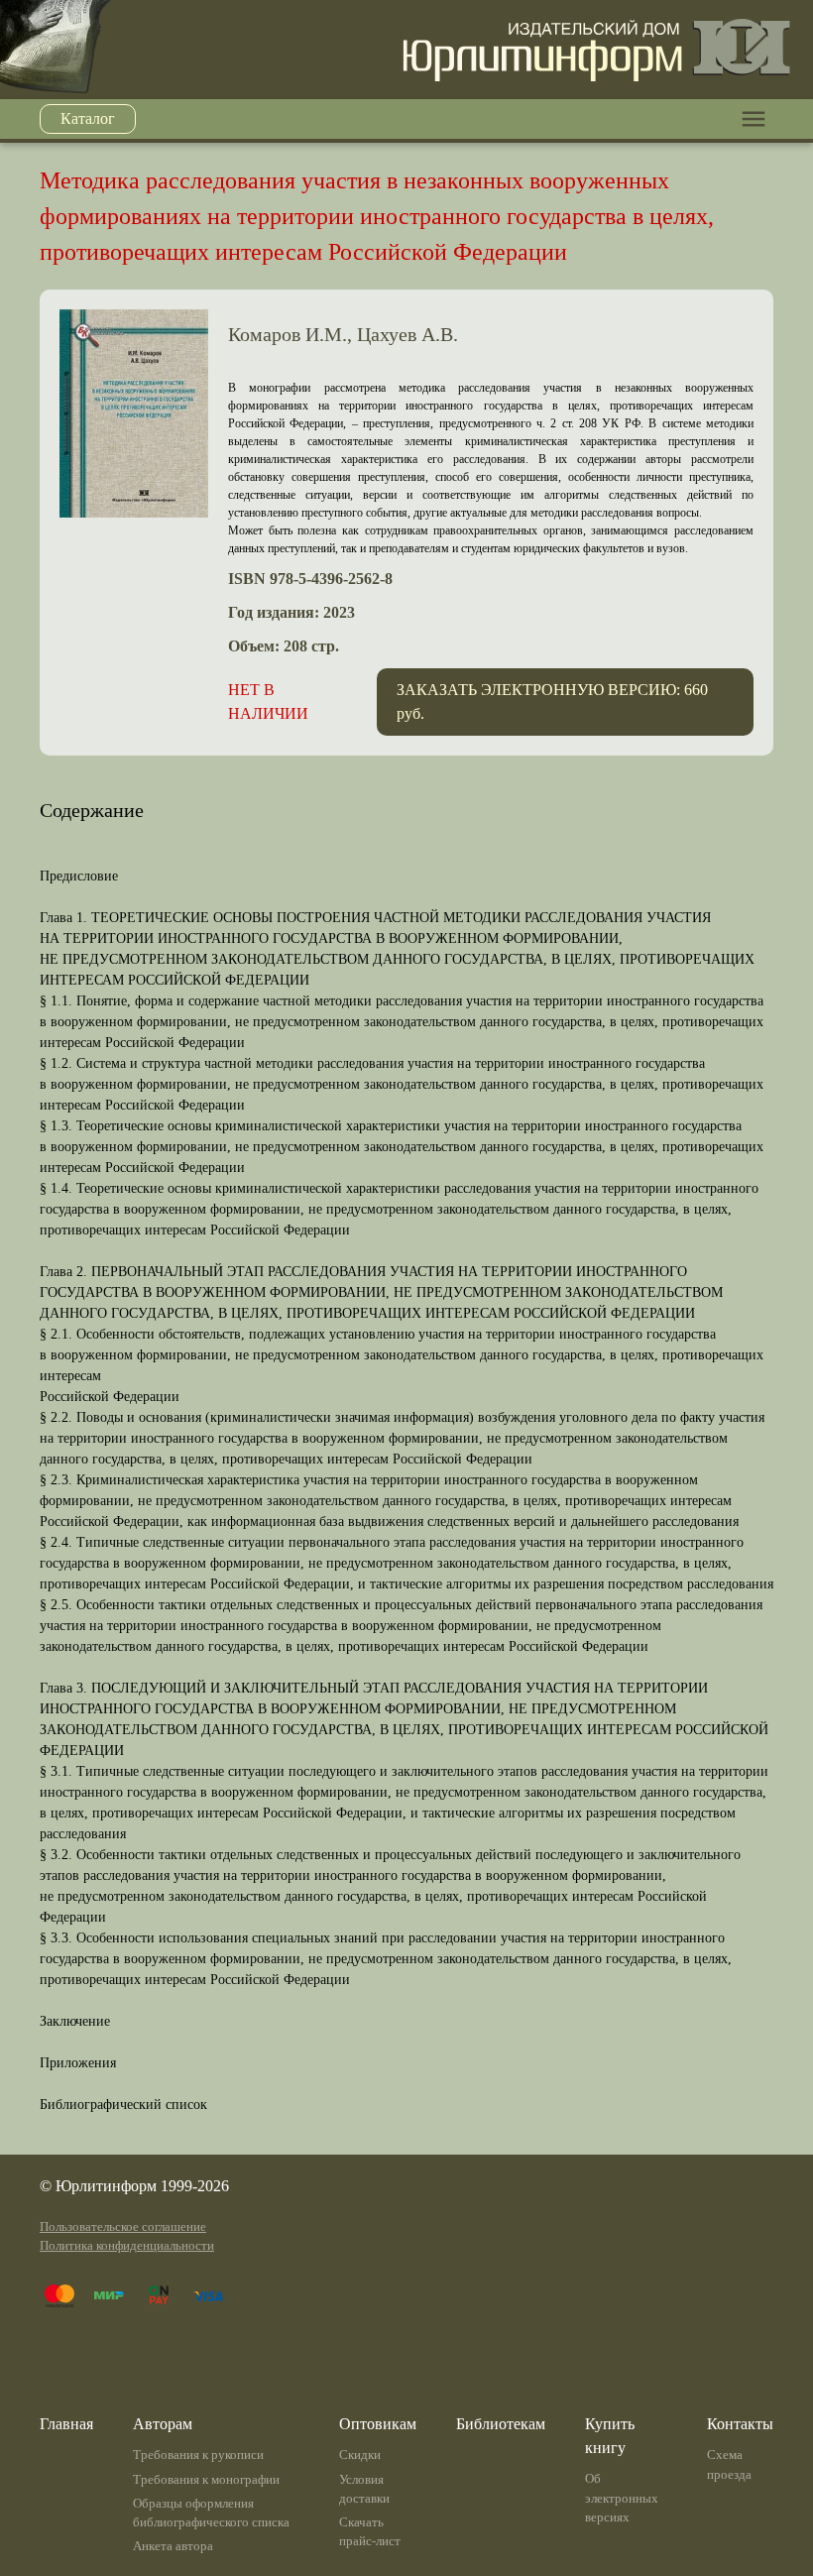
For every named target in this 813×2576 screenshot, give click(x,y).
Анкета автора (173, 2546)
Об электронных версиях (622, 2498)
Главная (66, 2424)
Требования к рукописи (198, 2455)
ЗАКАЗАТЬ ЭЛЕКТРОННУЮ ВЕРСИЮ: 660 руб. (552, 702)
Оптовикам (378, 2424)
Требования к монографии (206, 2480)
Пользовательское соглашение (123, 2227)
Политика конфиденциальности (127, 2246)
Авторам (163, 2424)
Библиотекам (501, 2424)
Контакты (740, 2424)
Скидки (360, 2455)
